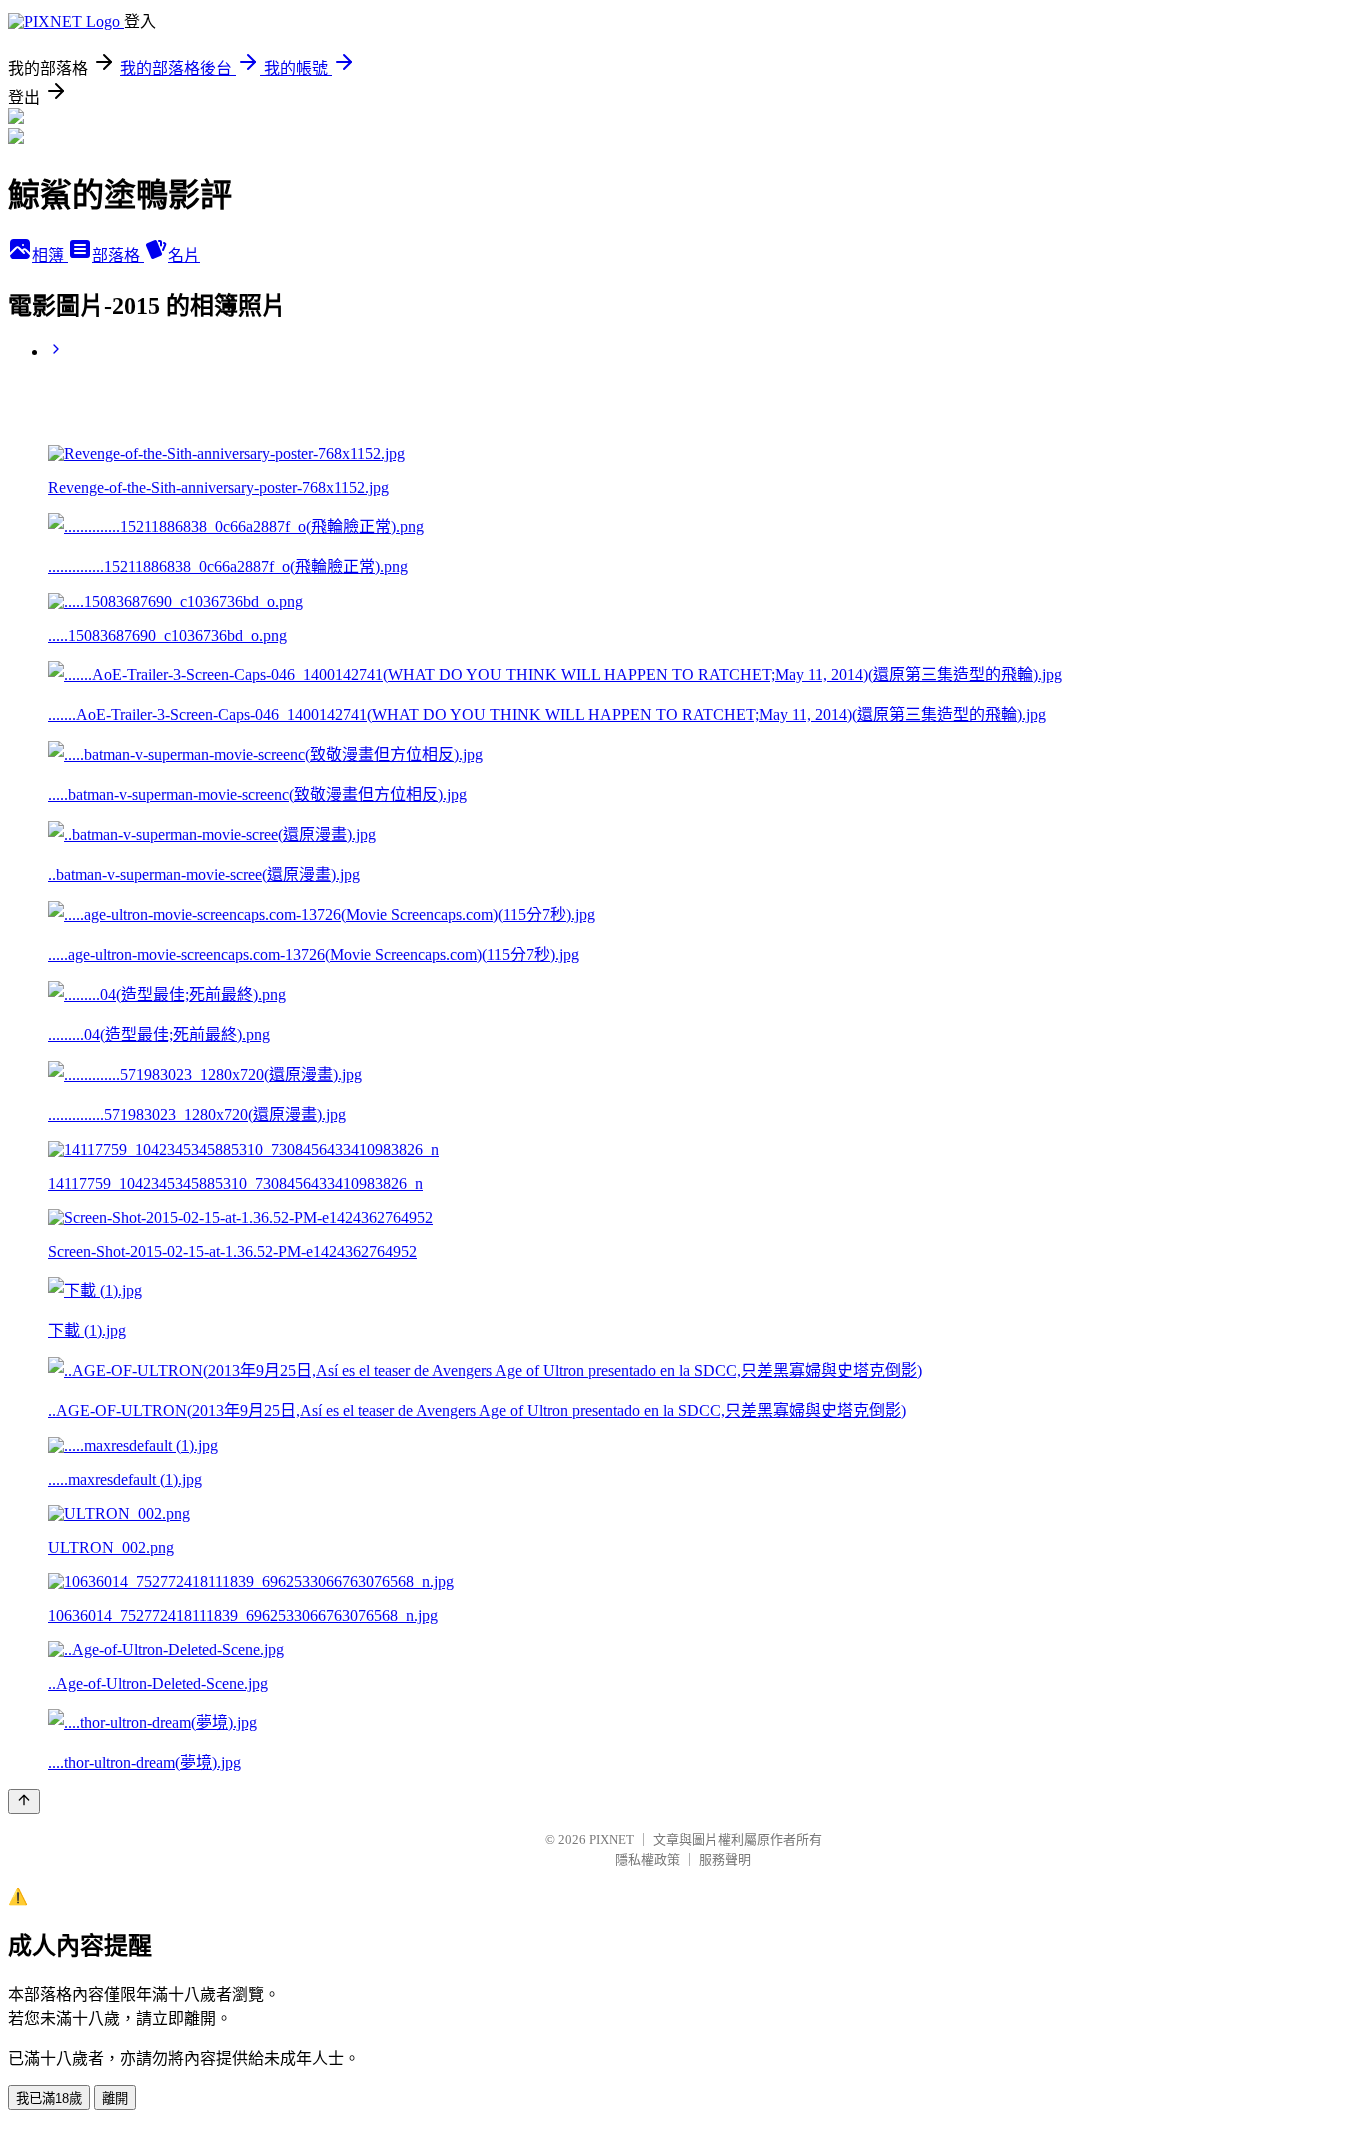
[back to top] (24, 1801)
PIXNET (611, 1839)
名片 (184, 255)
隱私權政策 (647, 1859)
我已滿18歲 (49, 2098)
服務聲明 (725, 1859)
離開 (115, 2098)
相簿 (50, 255)
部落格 (118, 255)
